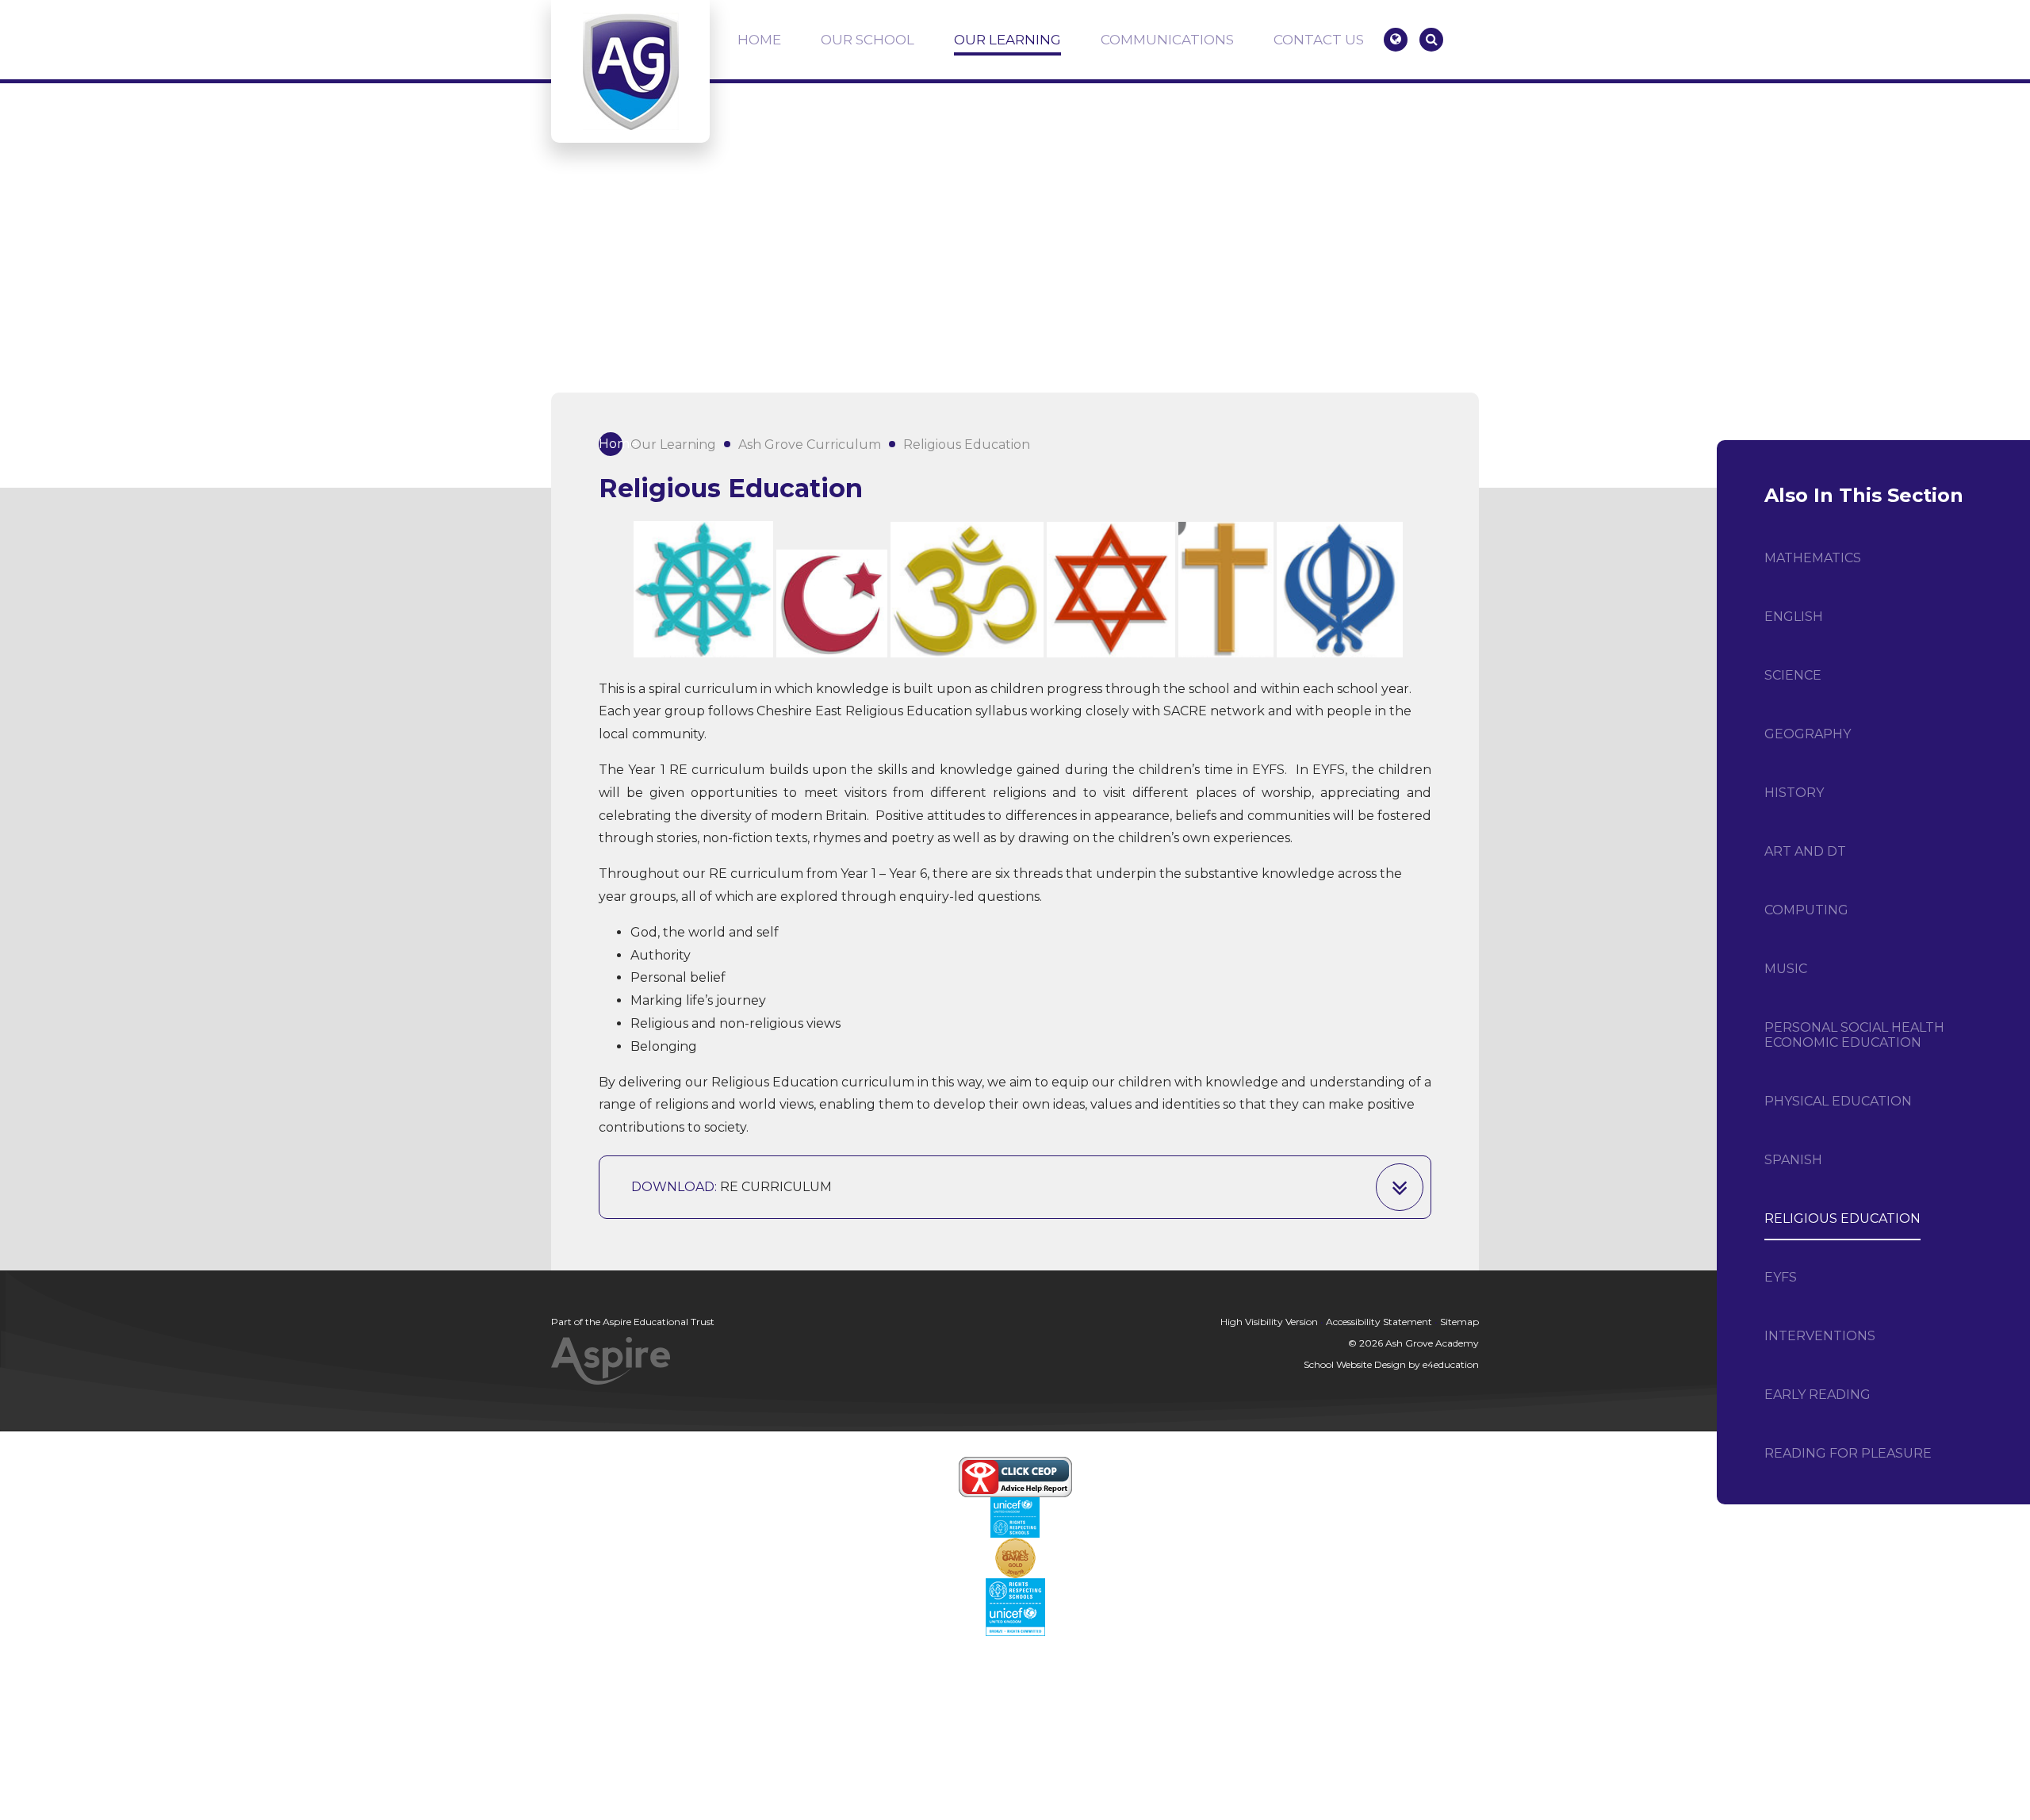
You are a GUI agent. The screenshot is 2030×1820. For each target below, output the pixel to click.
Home (611, 444)
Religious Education (967, 444)
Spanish (1793, 1160)
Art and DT (1805, 851)
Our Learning (673, 444)
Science (1793, 675)
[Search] (1431, 40)
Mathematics (1813, 558)
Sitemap (1459, 1322)
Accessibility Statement (1379, 1322)
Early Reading (1817, 1395)
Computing (1806, 910)
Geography (1808, 734)
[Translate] (1396, 40)
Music (1786, 969)
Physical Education (1838, 1101)
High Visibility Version (1269, 1322)
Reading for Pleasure (1848, 1453)
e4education (1451, 1364)
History (1794, 793)
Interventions (1820, 1336)
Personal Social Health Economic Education (1854, 1035)
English (1794, 617)
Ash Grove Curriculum (810, 444)
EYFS (1781, 1277)
